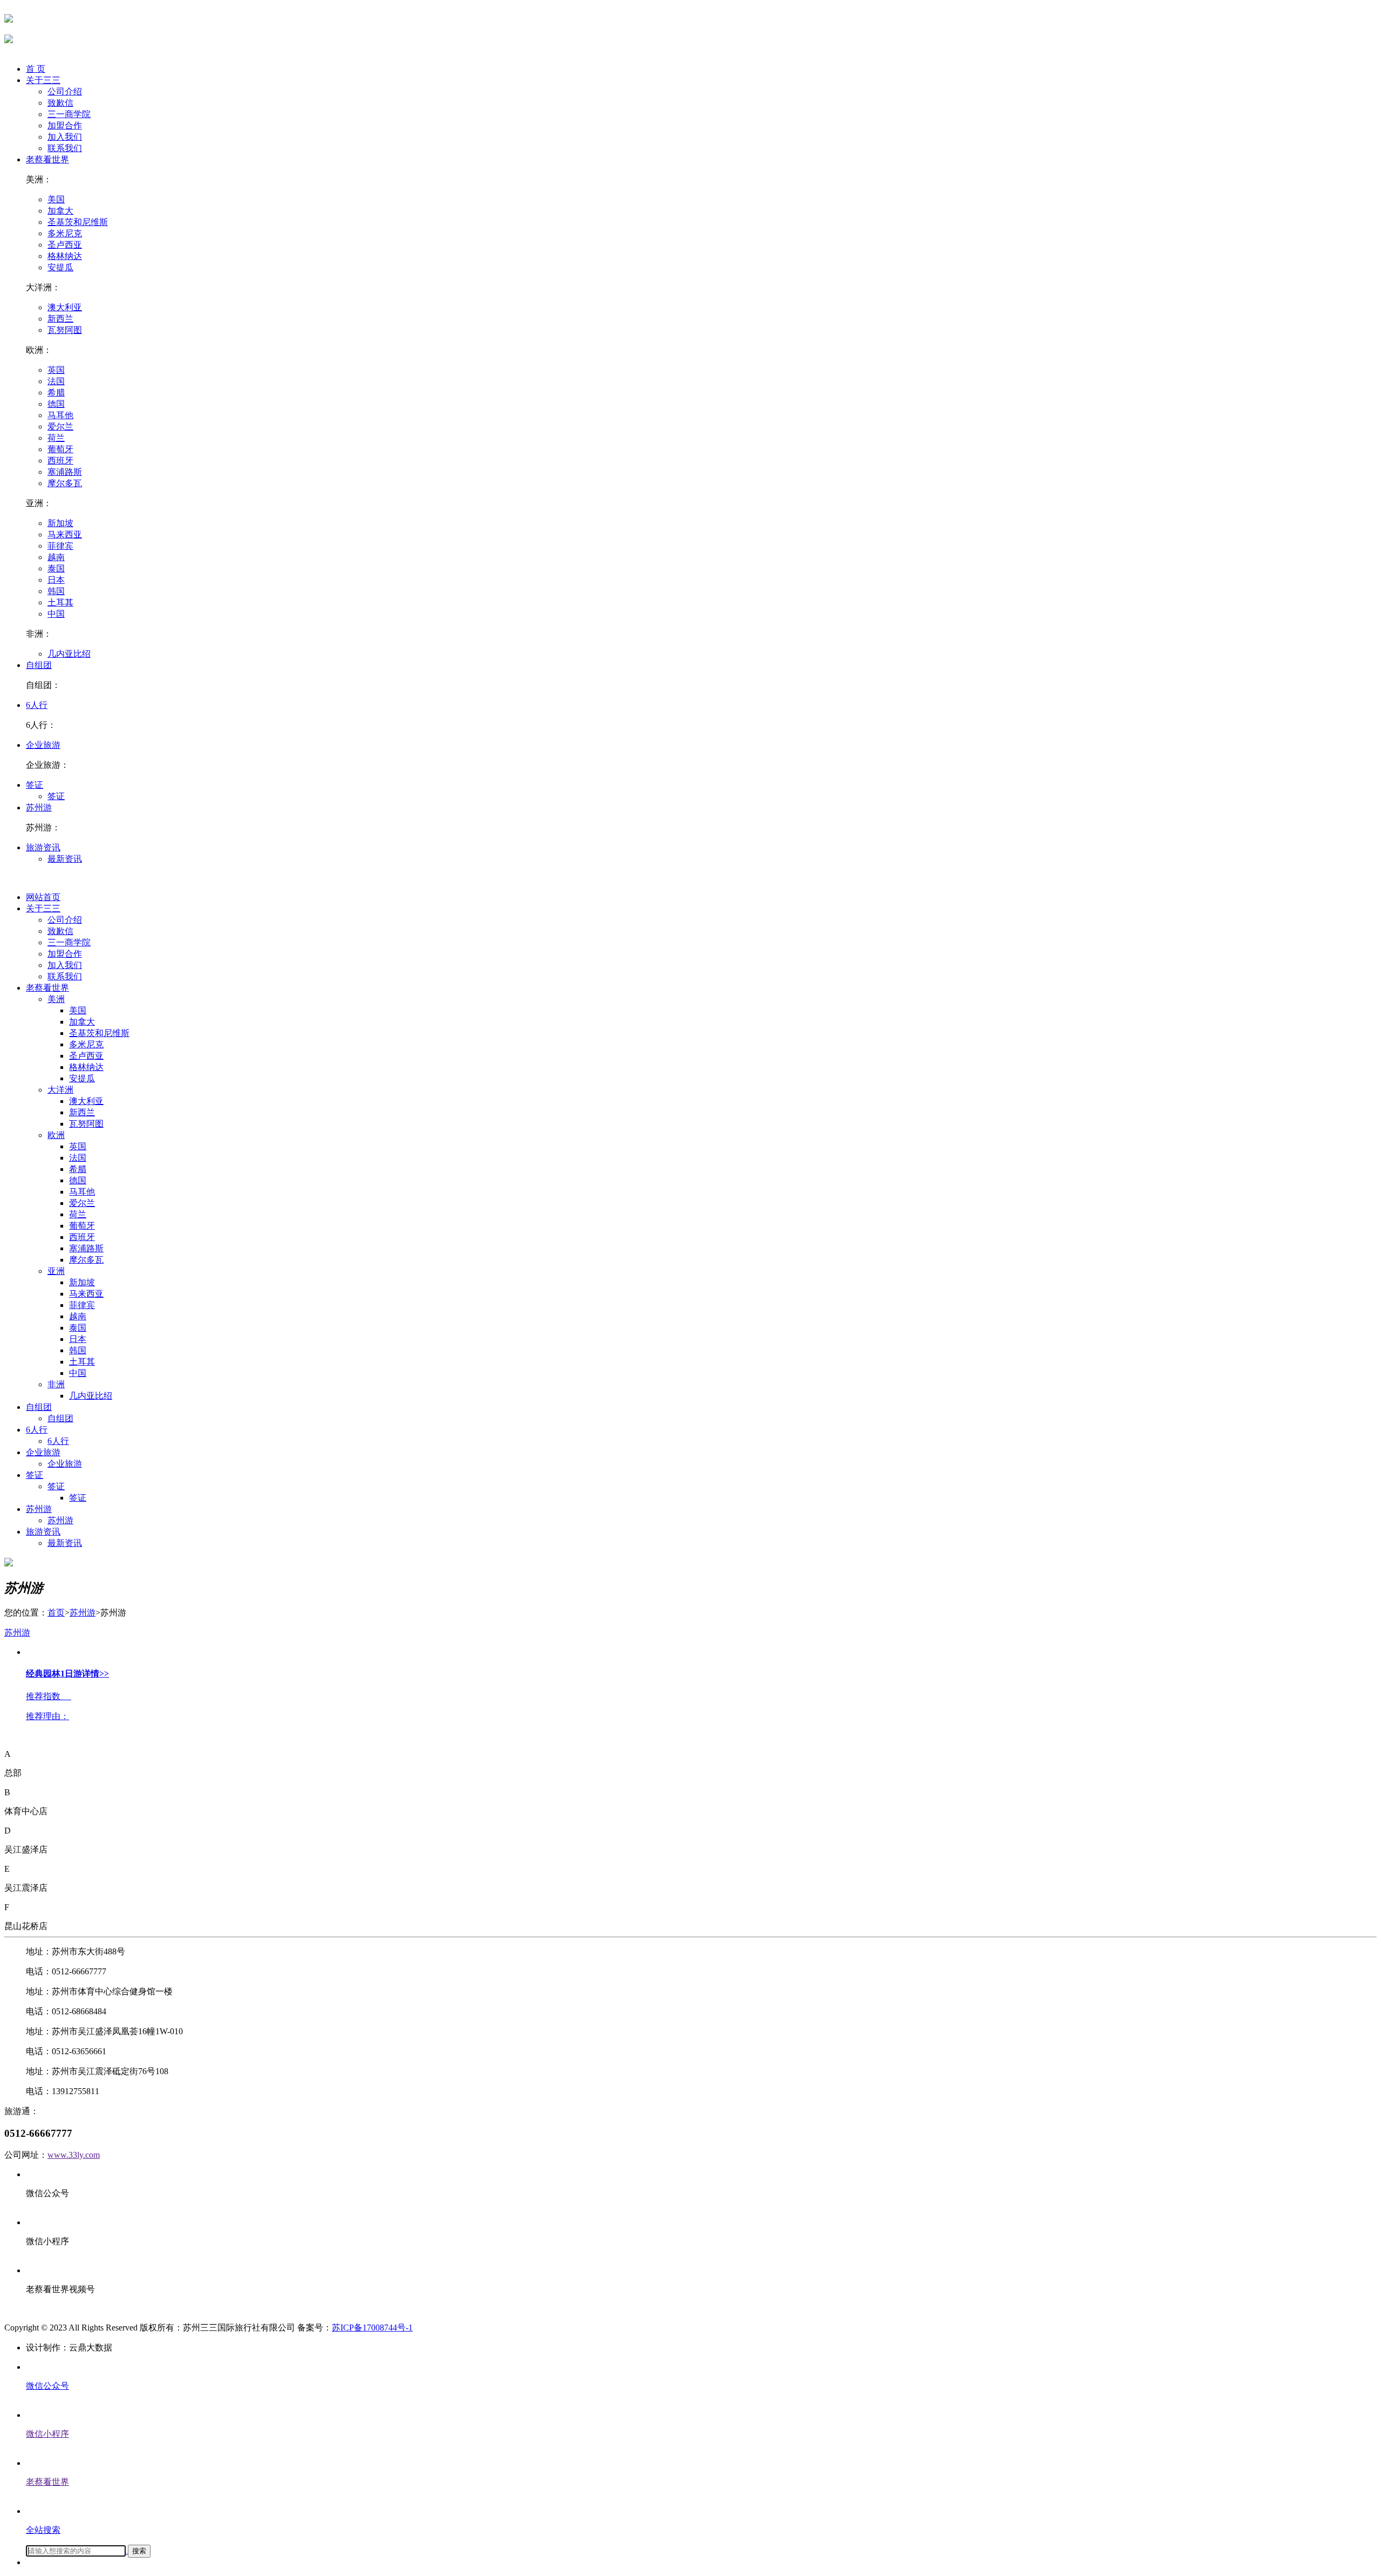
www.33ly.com (74, 2155)
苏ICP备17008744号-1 (372, 2328)
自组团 (39, 665)
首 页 (36, 69)
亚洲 (56, 1271)
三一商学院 (69, 114)
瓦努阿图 (65, 330)
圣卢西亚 (65, 245)
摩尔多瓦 (65, 483)
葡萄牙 (60, 449)
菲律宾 (60, 546)
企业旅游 (43, 745)
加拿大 (60, 211)
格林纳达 (65, 256)
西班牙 (60, 461)
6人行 (37, 705)
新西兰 (60, 319)
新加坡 (60, 523)
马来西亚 (65, 534)
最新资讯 (65, 859)
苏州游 (39, 807)
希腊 (56, 393)
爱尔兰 (60, 427)
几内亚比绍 (69, 654)
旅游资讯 (43, 847)
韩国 (56, 591)
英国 (56, 370)
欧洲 (56, 1135)
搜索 (139, 2551)
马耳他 (60, 415)
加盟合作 (65, 125)
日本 (56, 580)
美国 (56, 199)
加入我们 (65, 137)
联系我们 (65, 148)
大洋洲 (60, 1090)
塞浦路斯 (65, 472)
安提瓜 (60, 267)
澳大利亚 (65, 307)
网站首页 (43, 897)
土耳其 (60, 602)
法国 (56, 381)
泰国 (56, 568)
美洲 (56, 999)
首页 (56, 1613)
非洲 (56, 1384)
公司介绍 (65, 91)
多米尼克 (65, 233)
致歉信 (60, 103)
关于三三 (43, 80)
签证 (35, 785)
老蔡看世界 (47, 159)
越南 (56, 557)
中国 (56, 614)
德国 (56, 404)
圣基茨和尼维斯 (78, 222)
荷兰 (56, 438)
